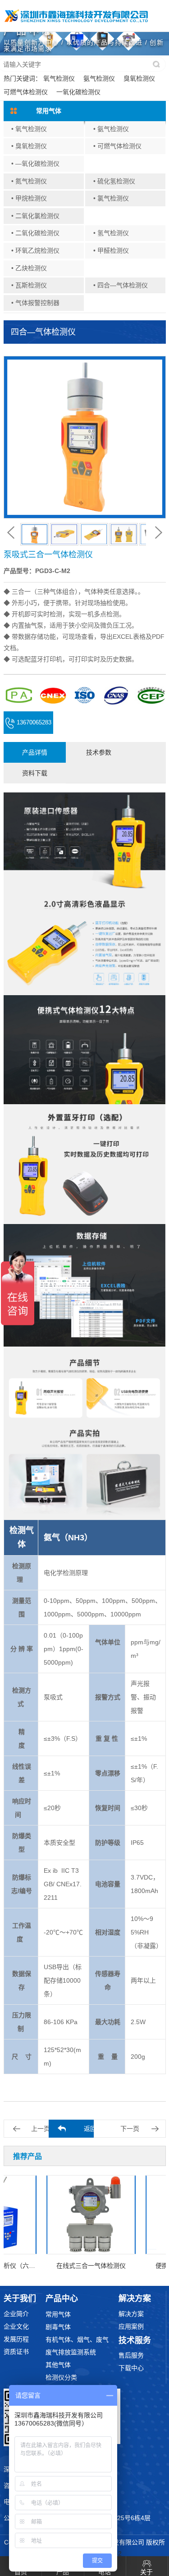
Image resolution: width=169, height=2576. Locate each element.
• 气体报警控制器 (35, 303)
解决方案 (131, 2314)
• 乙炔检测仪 (29, 268)
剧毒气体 (58, 2327)
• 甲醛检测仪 (111, 250)
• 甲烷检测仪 (29, 198)
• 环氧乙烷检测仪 (35, 250)
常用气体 (58, 2314)
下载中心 (131, 2368)
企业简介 (16, 2314)
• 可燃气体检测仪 (117, 146)
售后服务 (131, 2355)
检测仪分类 (61, 2377)
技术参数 (99, 752)
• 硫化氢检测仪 (114, 181)
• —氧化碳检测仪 (35, 164)
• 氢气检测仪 (111, 233)
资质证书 (16, 2352)
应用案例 (131, 2326)
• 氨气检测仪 (111, 129)
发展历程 (16, 2339)
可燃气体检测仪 (26, 92)
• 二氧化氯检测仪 (35, 216)
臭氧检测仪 (139, 78)
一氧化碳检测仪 (78, 92)
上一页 (41, 2129)
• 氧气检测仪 (29, 129)
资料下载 (35, 773)
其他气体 (58, 2365)
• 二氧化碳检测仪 (35, 233)
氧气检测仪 (59, 78)
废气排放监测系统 (71, 2352)
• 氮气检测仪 (29, 181)
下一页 (130, 2129)
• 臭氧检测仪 (29, 146)
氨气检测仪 (99, 78)
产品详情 (35, 752)
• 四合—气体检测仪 (121, 285)
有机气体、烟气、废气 (77, 2339)
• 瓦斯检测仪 (29, 285)
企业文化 (16, 2326)
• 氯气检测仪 (111, 198)
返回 (90, 2129)
